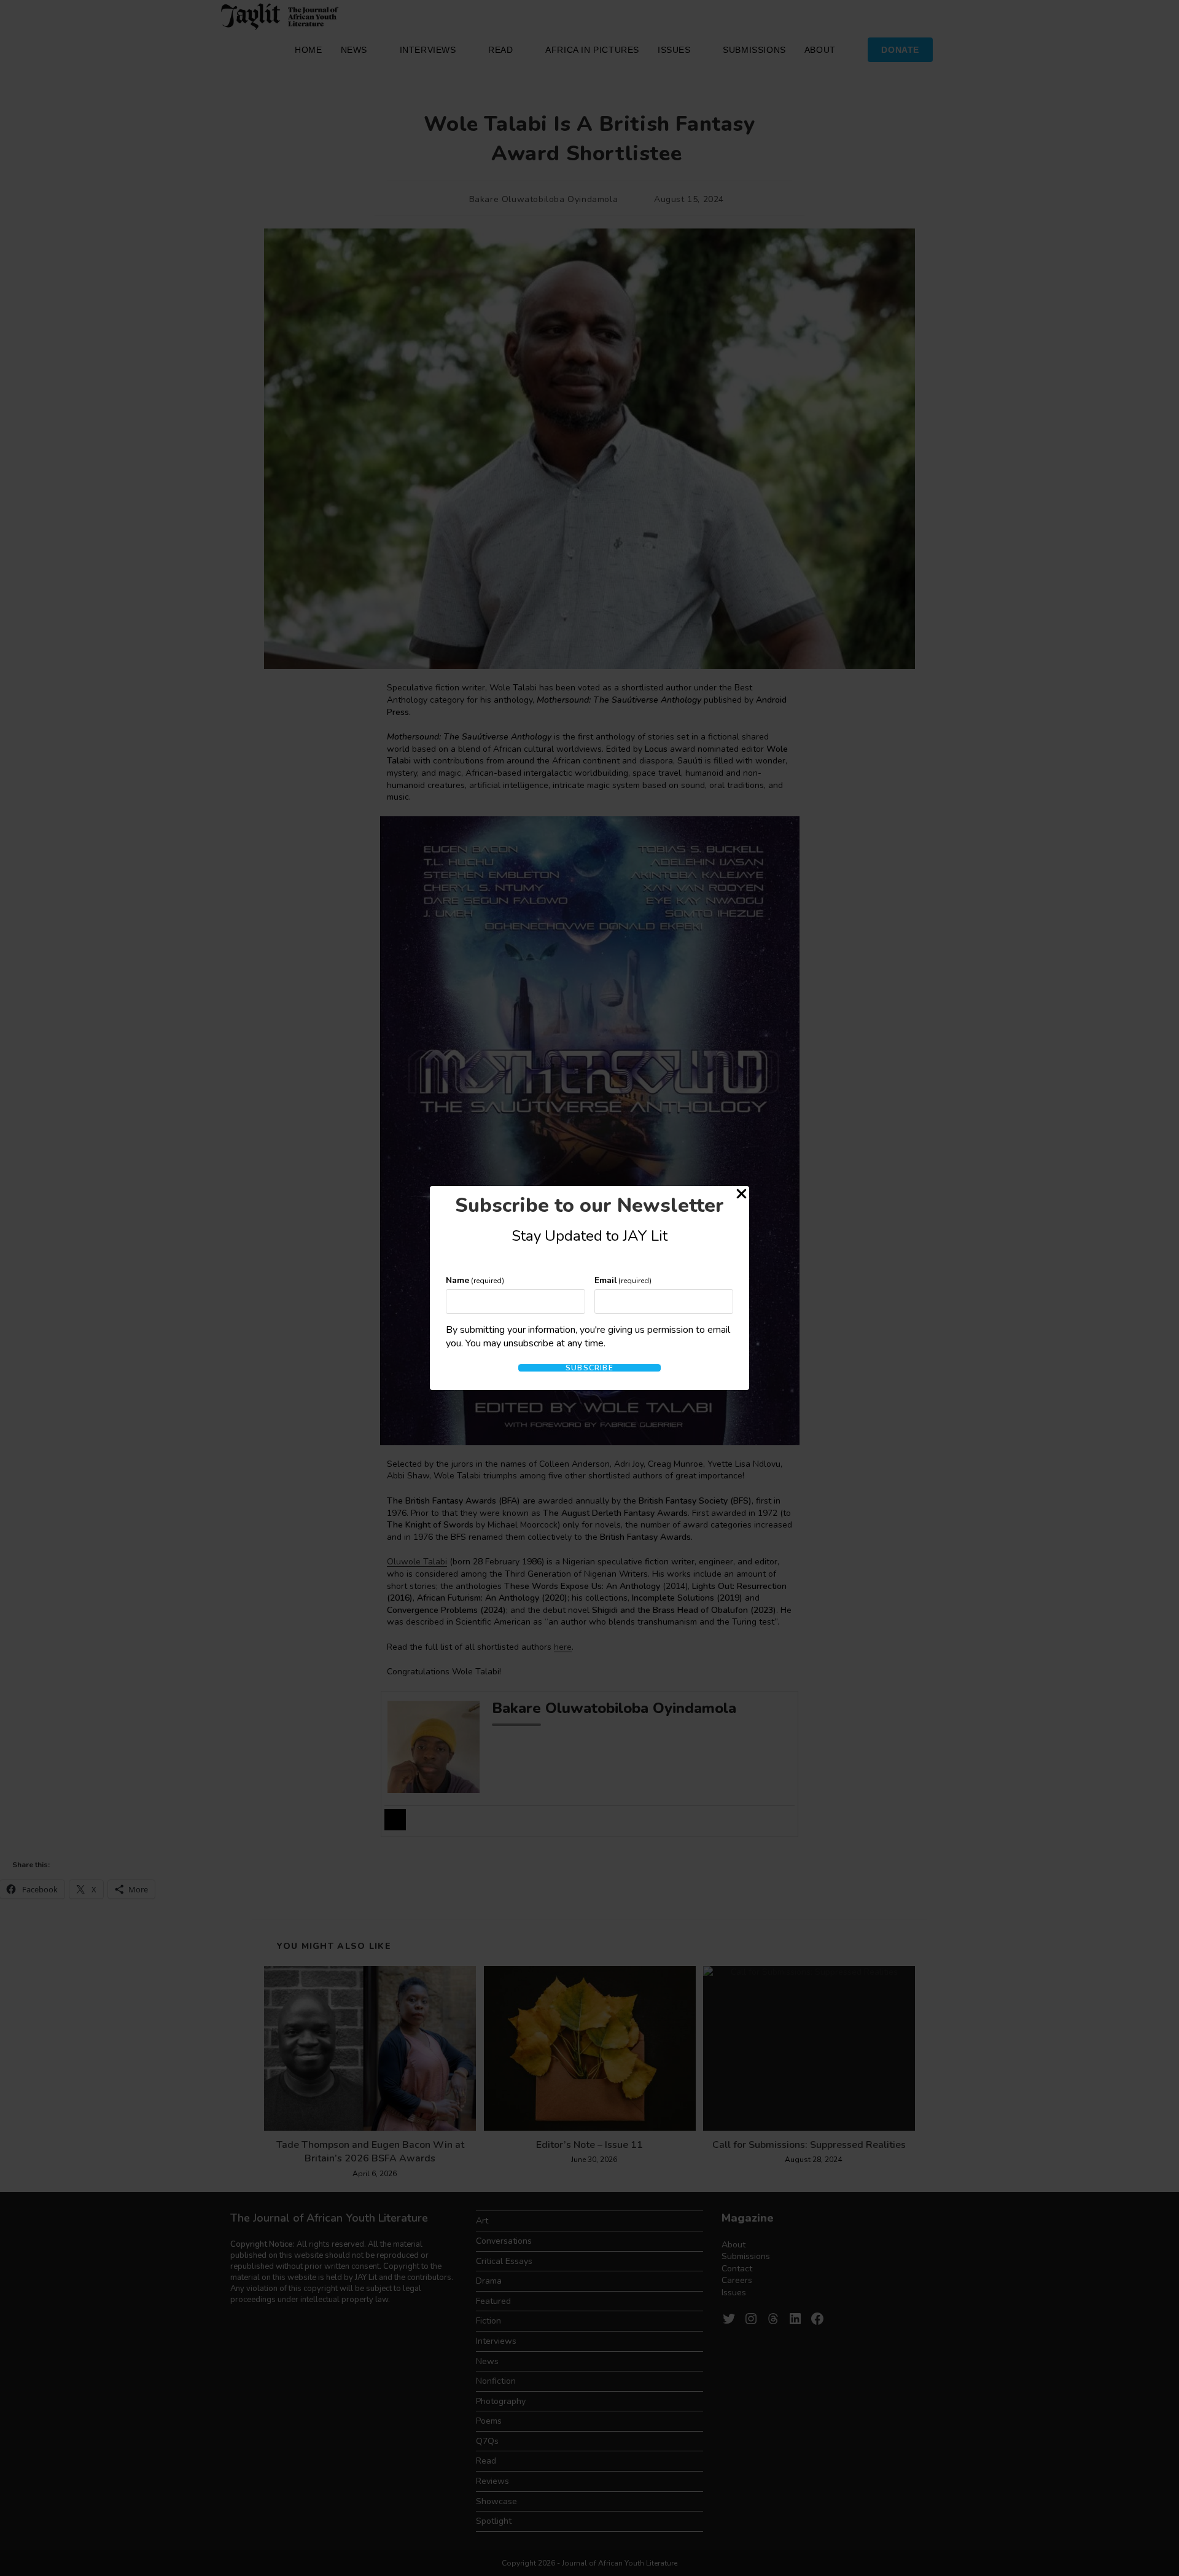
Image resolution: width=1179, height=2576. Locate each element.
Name (475, 1280)
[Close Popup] (741, 1196)
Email (623, 1280)
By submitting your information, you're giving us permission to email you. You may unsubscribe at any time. (588, 1337)
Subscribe (589, 1368)
